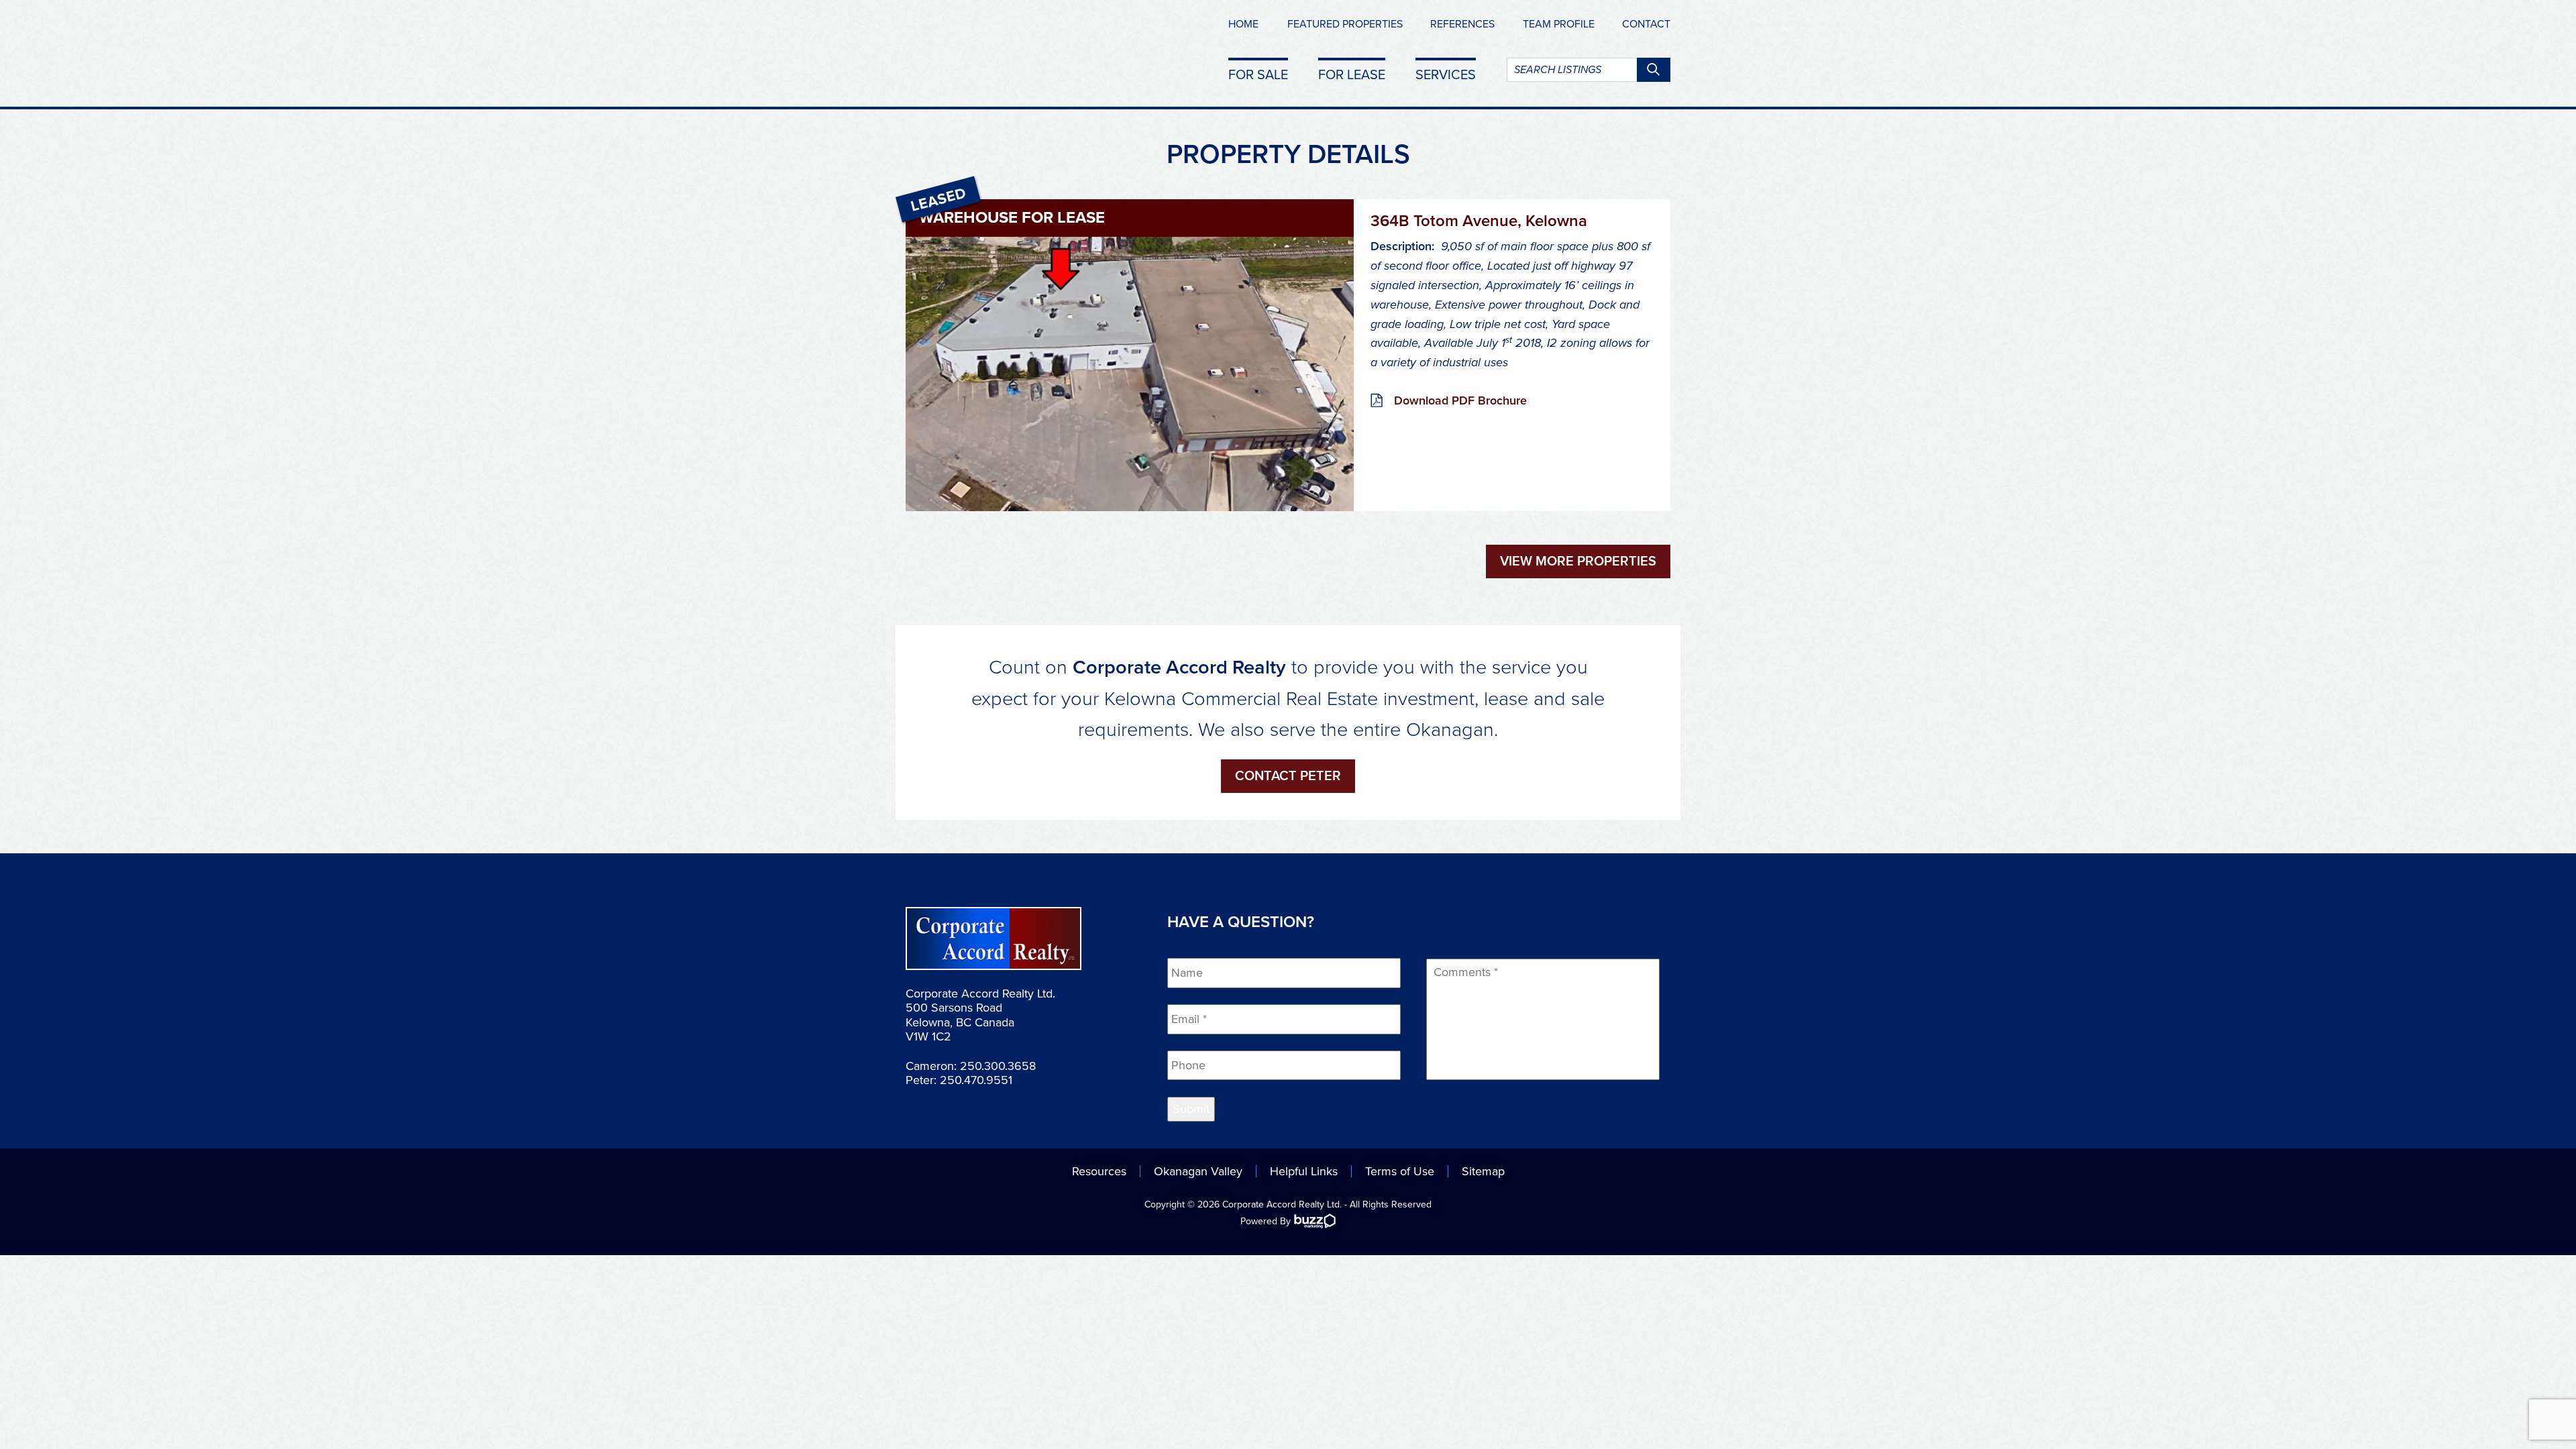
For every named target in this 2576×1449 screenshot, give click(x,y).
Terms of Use (1400, 1171)
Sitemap (1483, 1171)
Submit (1191, 1109)
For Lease (1352, 74)
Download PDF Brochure (1460, 400)
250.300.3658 (998, 1066)
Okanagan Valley (1198, 1171)
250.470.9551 (976, 1080)
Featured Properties (1345, 24)
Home (1243, 24)
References (1462, 24)
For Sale (1258, 74)
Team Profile (1559, 24)
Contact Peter (1288, 776)
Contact (1646, 24)
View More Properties (1578, 561)
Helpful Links (1304, 1171)
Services (1446, 74)
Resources (1099, 1171)
